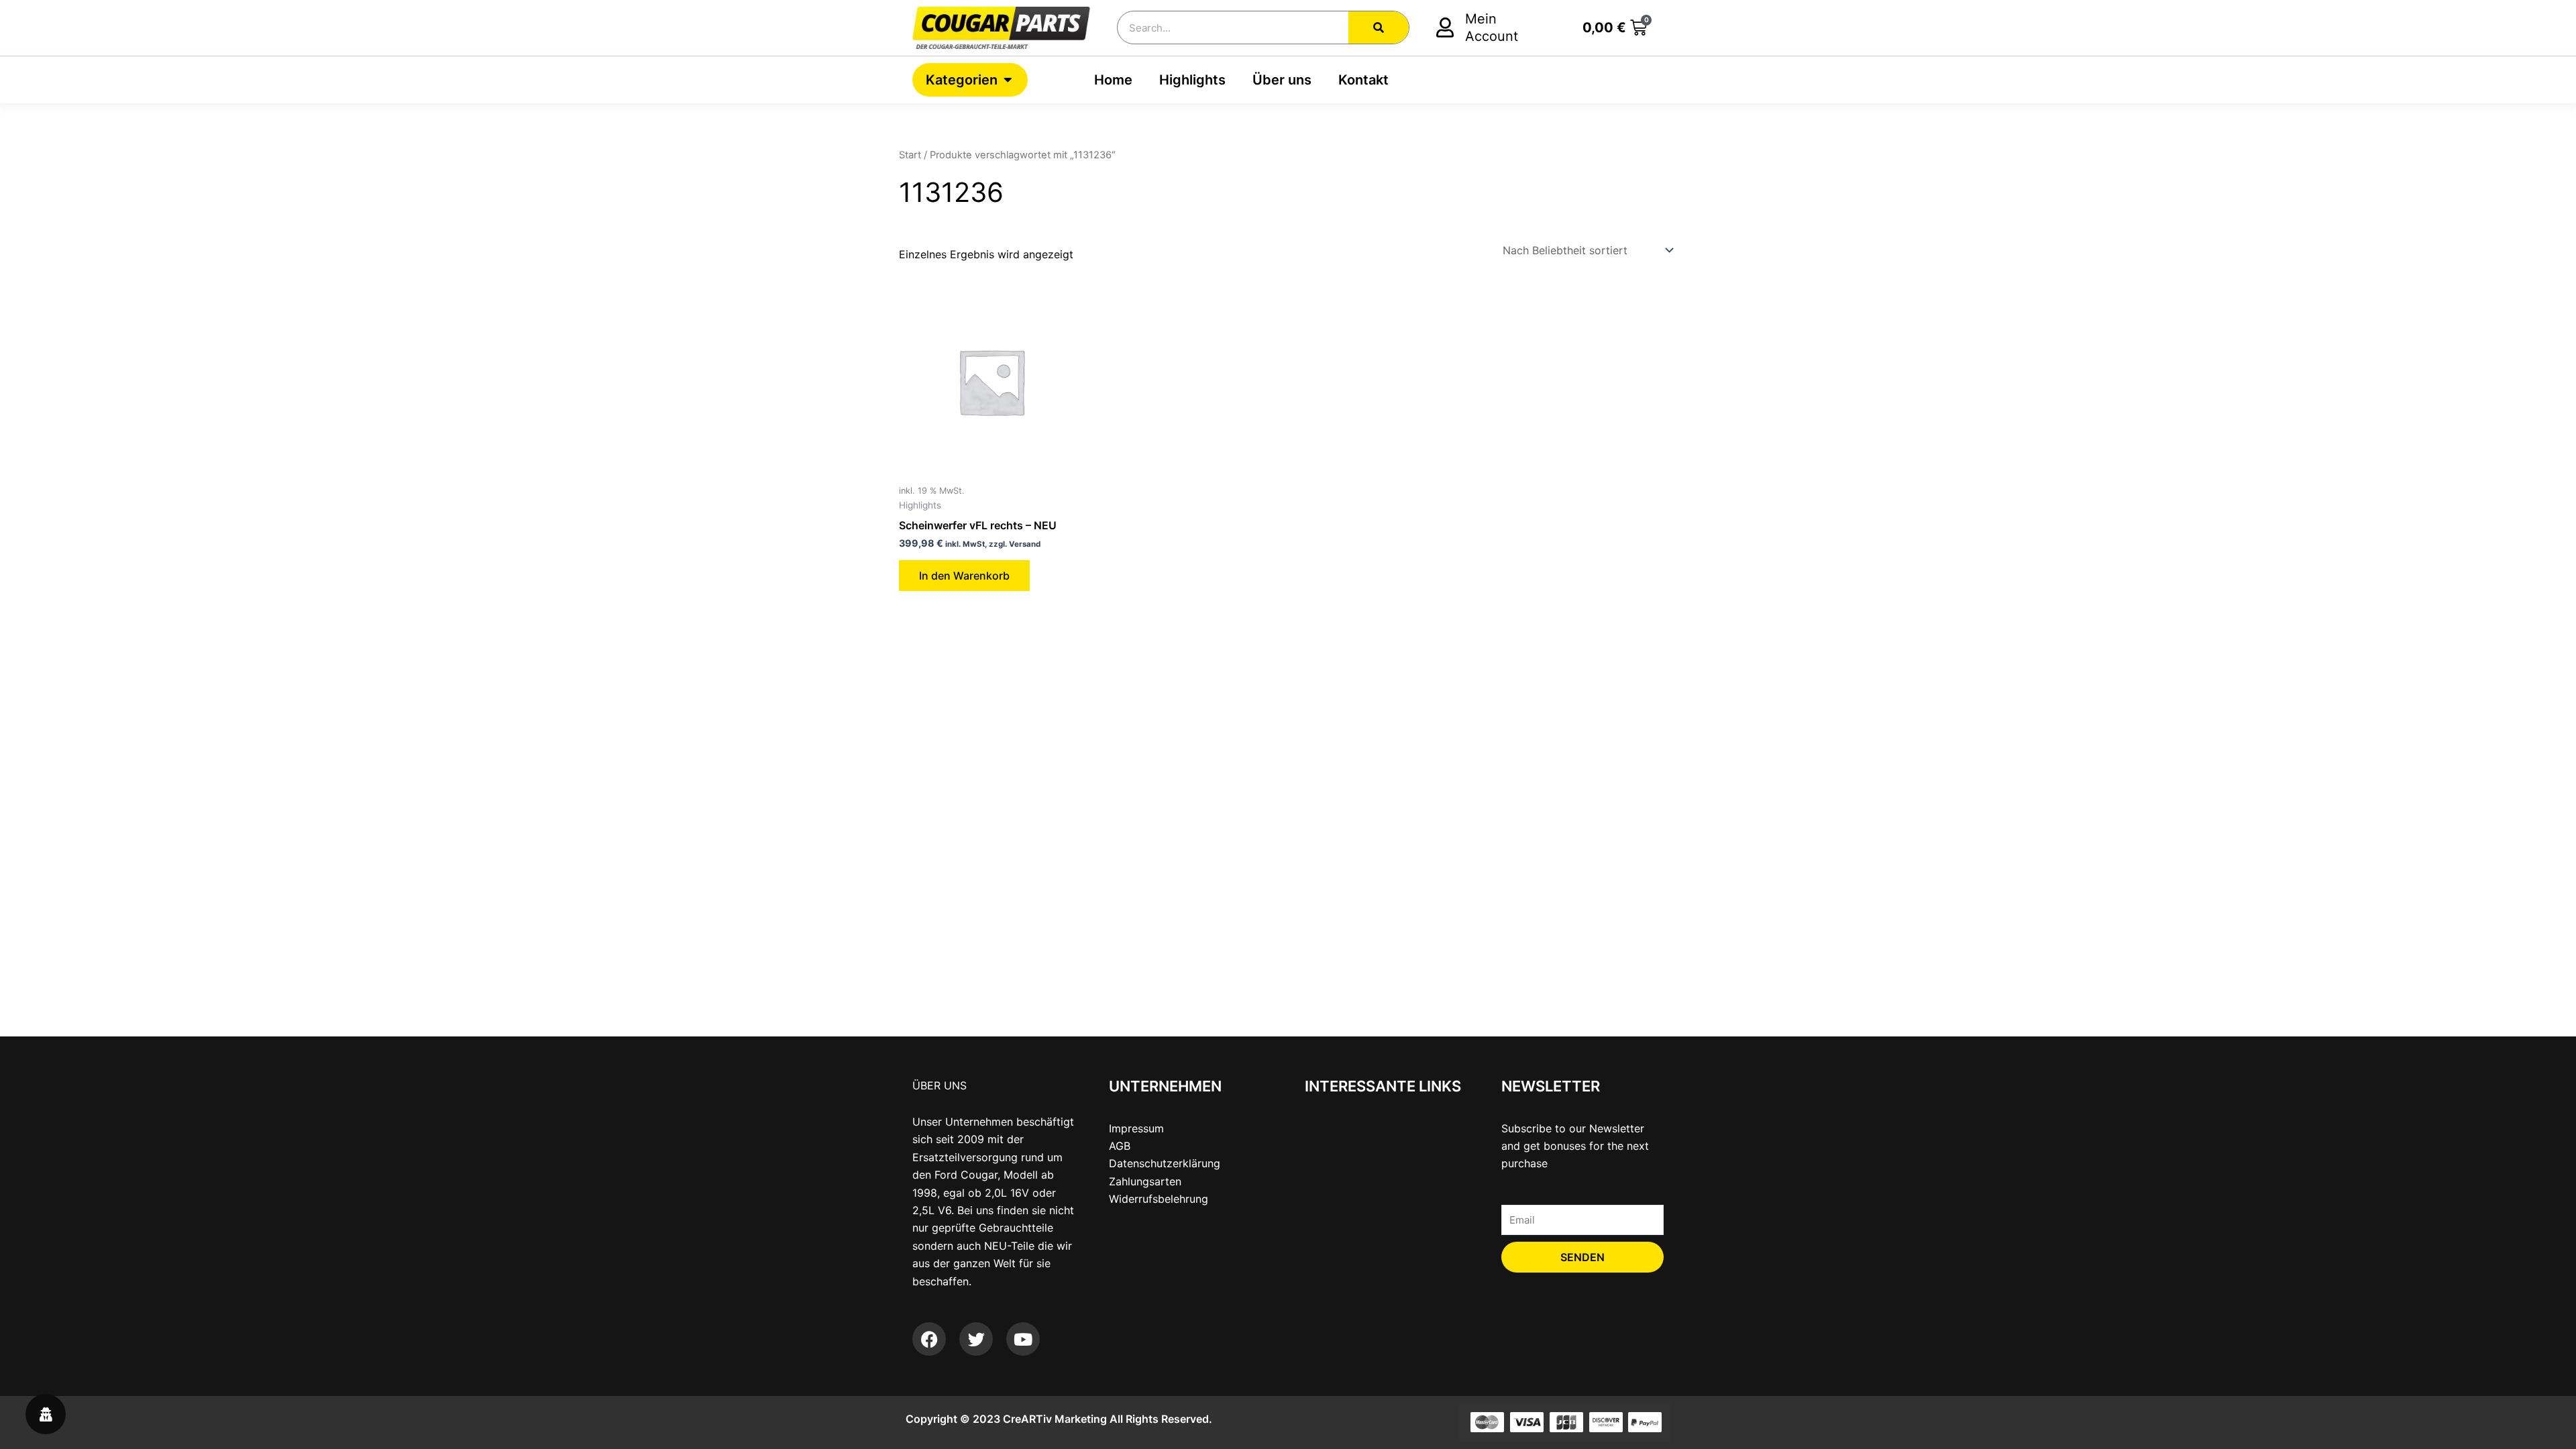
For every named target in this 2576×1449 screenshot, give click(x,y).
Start (910, 155)
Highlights (1192, 80)
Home (1113, 80)
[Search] (1379, 28)
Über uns (1282, 80)
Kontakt (1363, 80)
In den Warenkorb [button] (964, 576)
